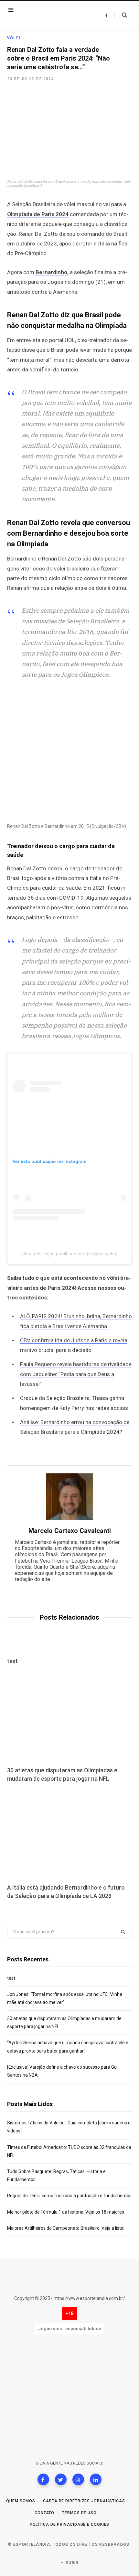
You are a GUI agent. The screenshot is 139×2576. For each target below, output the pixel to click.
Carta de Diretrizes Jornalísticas (84, 2501)
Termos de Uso (79, 2513)
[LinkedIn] (96, 2479)
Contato (44, 2513)
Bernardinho (51, 272)
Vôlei (14, 38)
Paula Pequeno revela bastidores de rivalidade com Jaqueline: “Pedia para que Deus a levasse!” (76, 1374)
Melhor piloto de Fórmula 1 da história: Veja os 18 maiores (66, 2212)
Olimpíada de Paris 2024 (38, 214)
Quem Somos (21, 2501)
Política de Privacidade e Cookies (70, 2524)
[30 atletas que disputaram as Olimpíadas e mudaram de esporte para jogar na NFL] (69, 1716)
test (12, 1661)
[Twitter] (61, 2479)
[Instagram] (78, 2479)
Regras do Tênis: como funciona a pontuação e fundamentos (69, 2196)
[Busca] (121, 15)
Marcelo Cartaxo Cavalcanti (70, 1531)
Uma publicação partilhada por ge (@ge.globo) (70, 1254)
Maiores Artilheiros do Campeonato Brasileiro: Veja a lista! (66, 2228)
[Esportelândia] (48, 15)
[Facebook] (43, 2479)
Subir (71, 2563)
